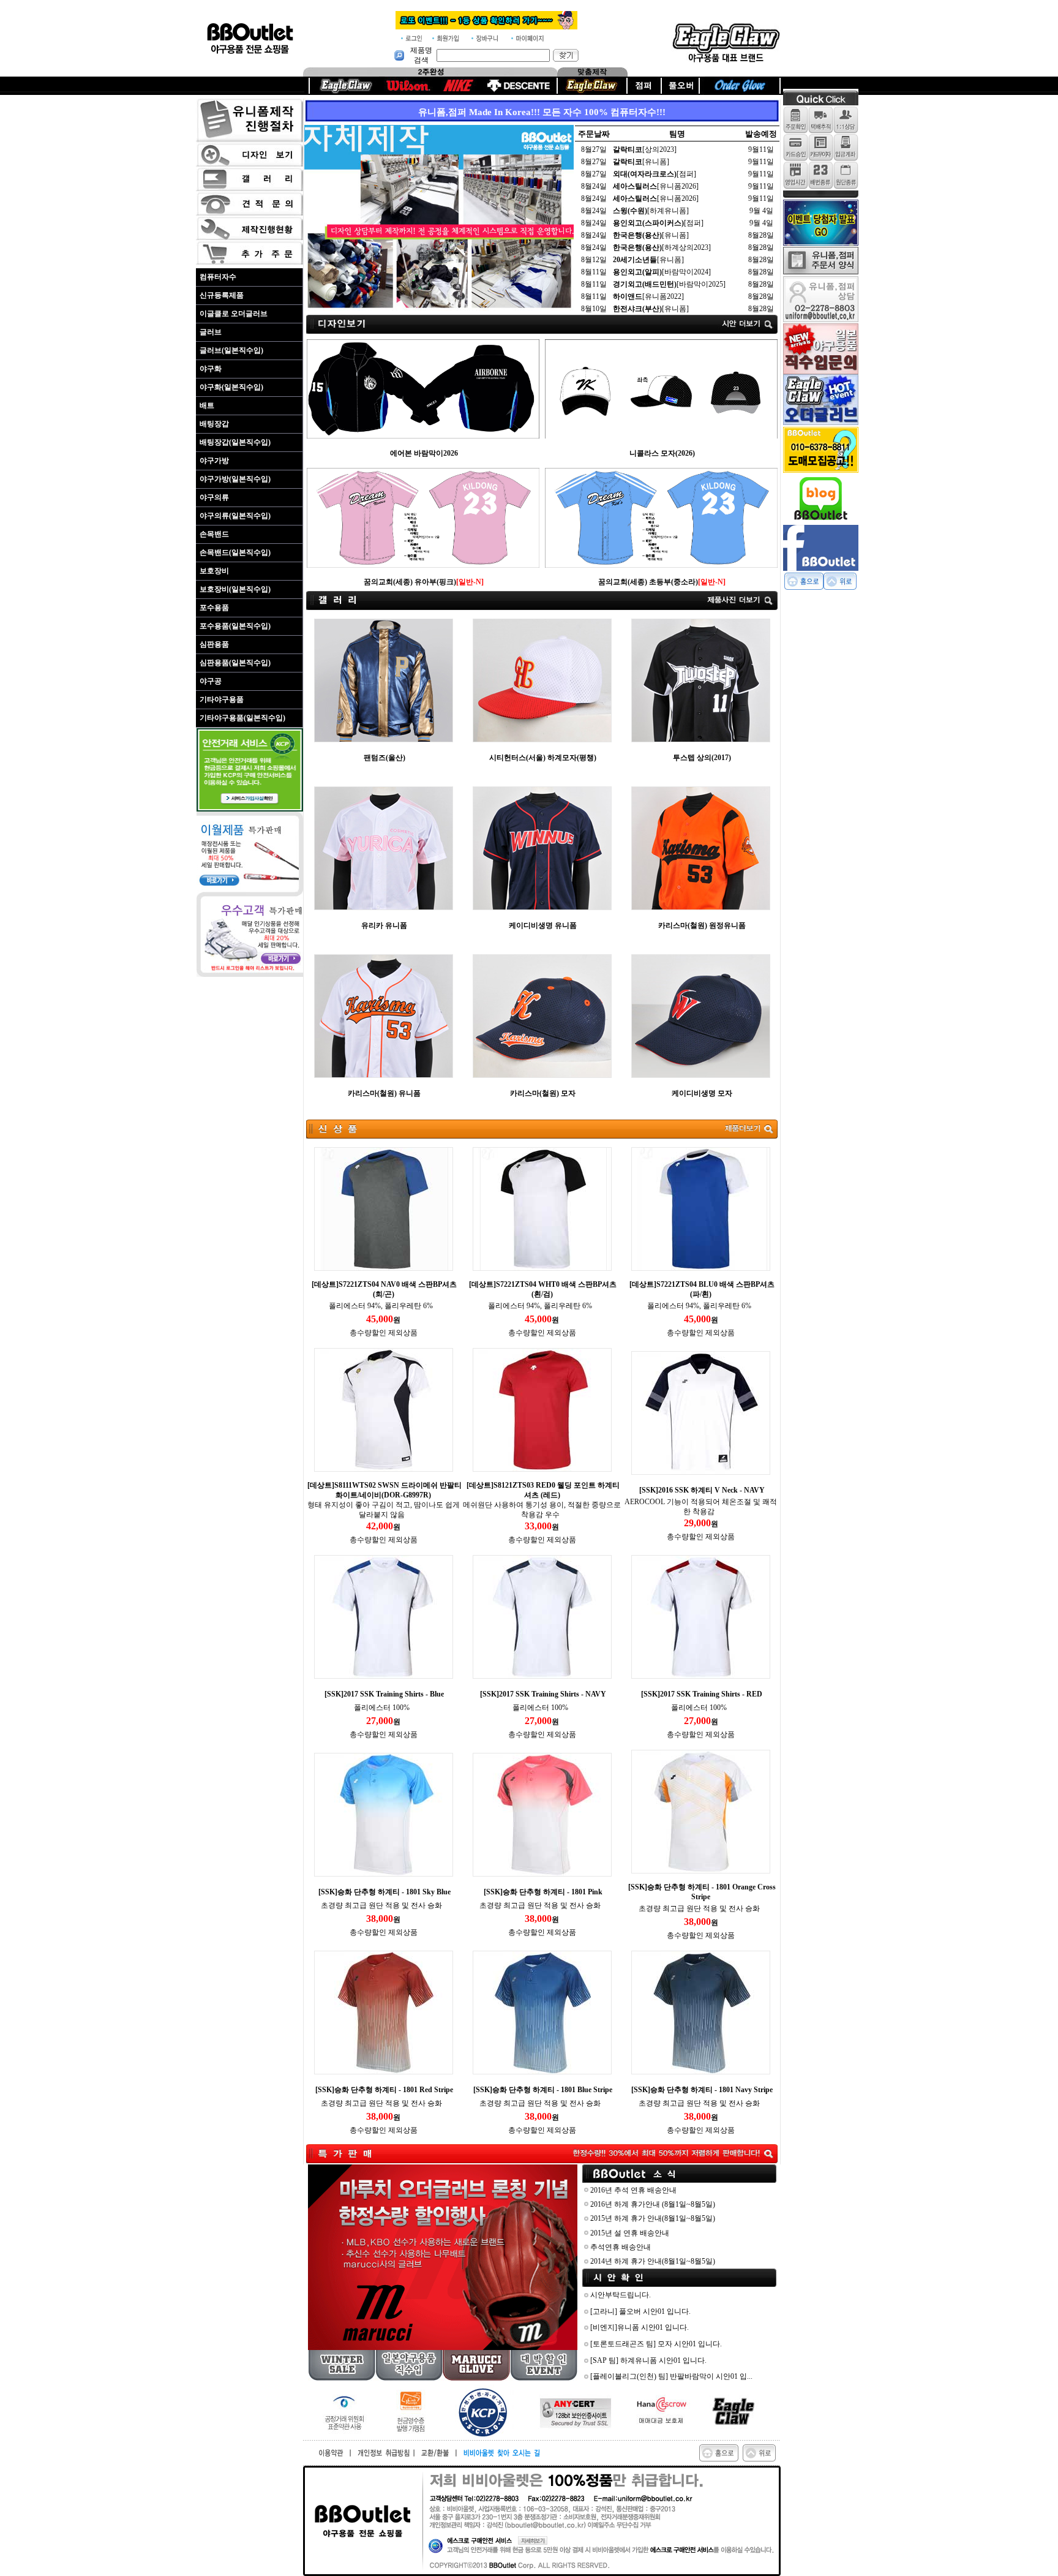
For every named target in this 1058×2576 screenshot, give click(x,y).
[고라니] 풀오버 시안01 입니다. (640, 2311)
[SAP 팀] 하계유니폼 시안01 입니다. (648, 2360)
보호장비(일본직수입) (235, 589)
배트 (207, 405)
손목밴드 (214, 534)
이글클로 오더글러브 (234, 314)
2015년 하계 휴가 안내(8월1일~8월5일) (653, 2218)
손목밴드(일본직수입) (235, 552)
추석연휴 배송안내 (621, 2247)
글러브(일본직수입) (231, 350)
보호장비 (214, 571)
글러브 (211, 332)
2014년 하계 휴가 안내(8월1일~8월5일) (653, 2261)
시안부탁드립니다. (621, 2295)
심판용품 (214, 644)
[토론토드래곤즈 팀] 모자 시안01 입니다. (656, 2344)
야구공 (211, 681)
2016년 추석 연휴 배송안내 (633, 2190)
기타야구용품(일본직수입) (242, 718)
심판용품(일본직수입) (235, 663)
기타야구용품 (222, 699)
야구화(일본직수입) (231, 387)
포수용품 (214, 608)
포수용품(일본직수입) (235, 626)
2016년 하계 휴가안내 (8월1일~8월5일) (653, 2204)
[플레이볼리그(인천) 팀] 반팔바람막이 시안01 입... (671, 2376)
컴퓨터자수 (218, 277)
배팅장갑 (214, 424)
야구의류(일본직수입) (235, 516)
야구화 (211, 369)
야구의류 (214, 497)
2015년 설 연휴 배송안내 (630, 2233)
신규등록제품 (222, 295)
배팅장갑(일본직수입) (235, 442)
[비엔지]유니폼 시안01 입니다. (640, 2327)
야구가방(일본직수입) (235, 479)
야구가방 (214, 461)
